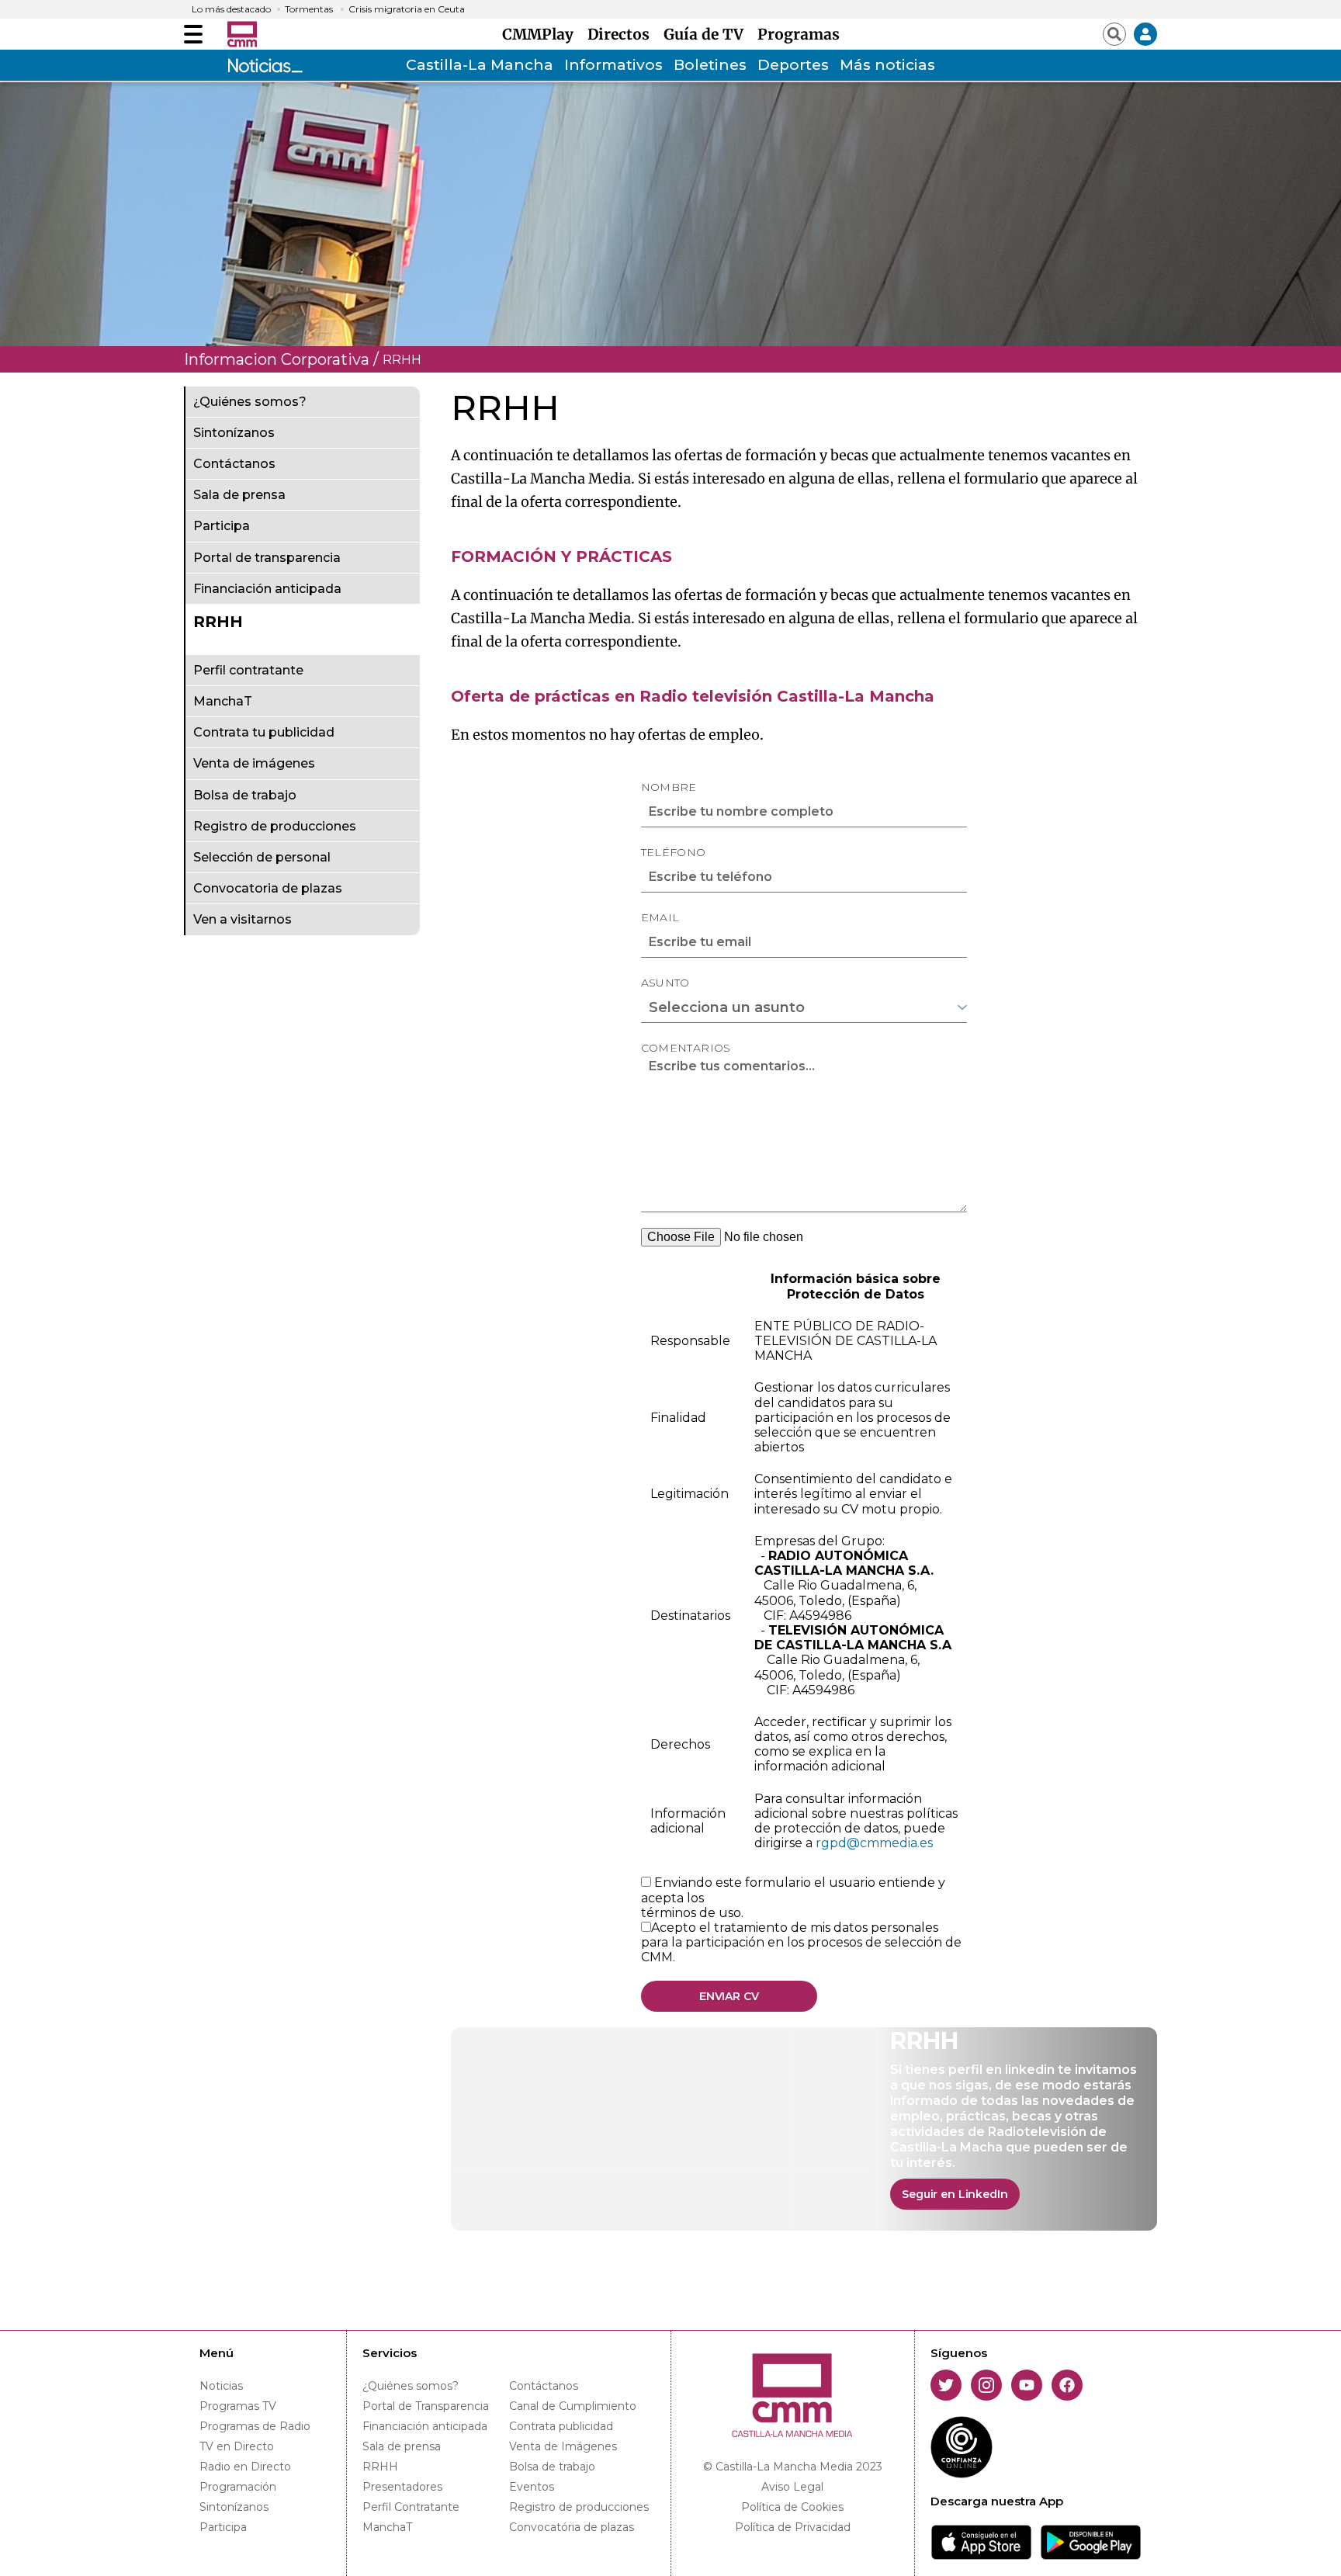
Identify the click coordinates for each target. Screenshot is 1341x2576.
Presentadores (402, 2487)
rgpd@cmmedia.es (874, 1843)
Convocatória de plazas (572, 2527)
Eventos (532, 2487)
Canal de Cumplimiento (573, 2406)
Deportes (793, 65)
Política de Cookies (792, 2507)
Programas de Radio (255, 2426)
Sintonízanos (234, 433)
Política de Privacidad (793, 2527)
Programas (799, 34)
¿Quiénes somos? (250, 402)
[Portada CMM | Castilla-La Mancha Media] (242, 34)
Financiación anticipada (267, 589)
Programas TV (238, 2406)
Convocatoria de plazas (268, 889)
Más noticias (887, 65)
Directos (622, 34)
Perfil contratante (248, 671)
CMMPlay (542, 34)
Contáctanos (234, 465)
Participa (222, 527)
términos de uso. (692, 1913)
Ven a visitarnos (243, 920)
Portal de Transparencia (426, 2406)
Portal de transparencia (267, 558)
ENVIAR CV (729, 1996)
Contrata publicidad (561, 2426)
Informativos (613, 65)
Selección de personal (262, 858)
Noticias (221, 2386)
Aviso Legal (792, 2487)
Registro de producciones (275, 827)
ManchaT (223, 702)
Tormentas (309, 9)
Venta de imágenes (254, 764)
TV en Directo (237, 2446)
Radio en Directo (245, 2467)
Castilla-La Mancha (480, 65)
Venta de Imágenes (563, 2446)
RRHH (218, 622)
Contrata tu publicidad (264, 733)
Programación (238, 2487)
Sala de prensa (239, 496)
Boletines (710, 65)
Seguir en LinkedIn (955, 2194)
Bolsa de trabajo (245, 795)
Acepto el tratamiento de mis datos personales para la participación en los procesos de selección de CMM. (801, 1942)
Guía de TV (707, 34)
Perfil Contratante (411, 2507)
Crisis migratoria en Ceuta (407, 9)
